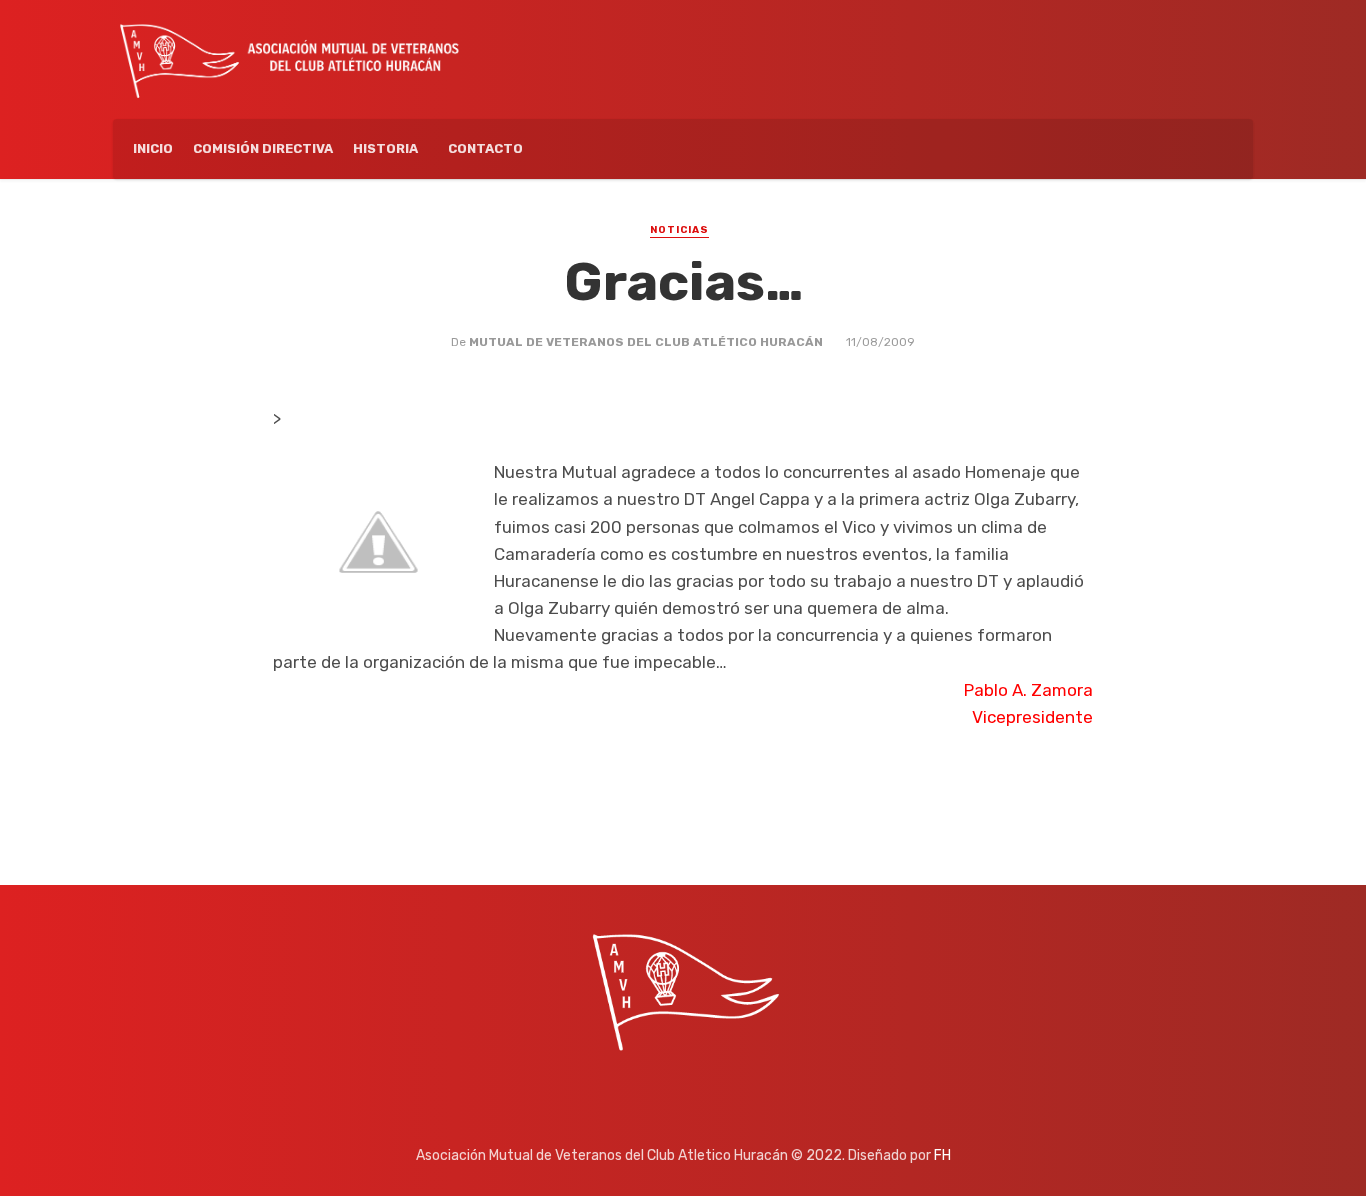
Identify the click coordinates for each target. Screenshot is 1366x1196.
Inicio (153, 148)
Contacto (485, 148)
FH (942, 1155)
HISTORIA (385, 148)
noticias (679, 230)
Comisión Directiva (263, 148)
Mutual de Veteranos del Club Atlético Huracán (646, 342)
